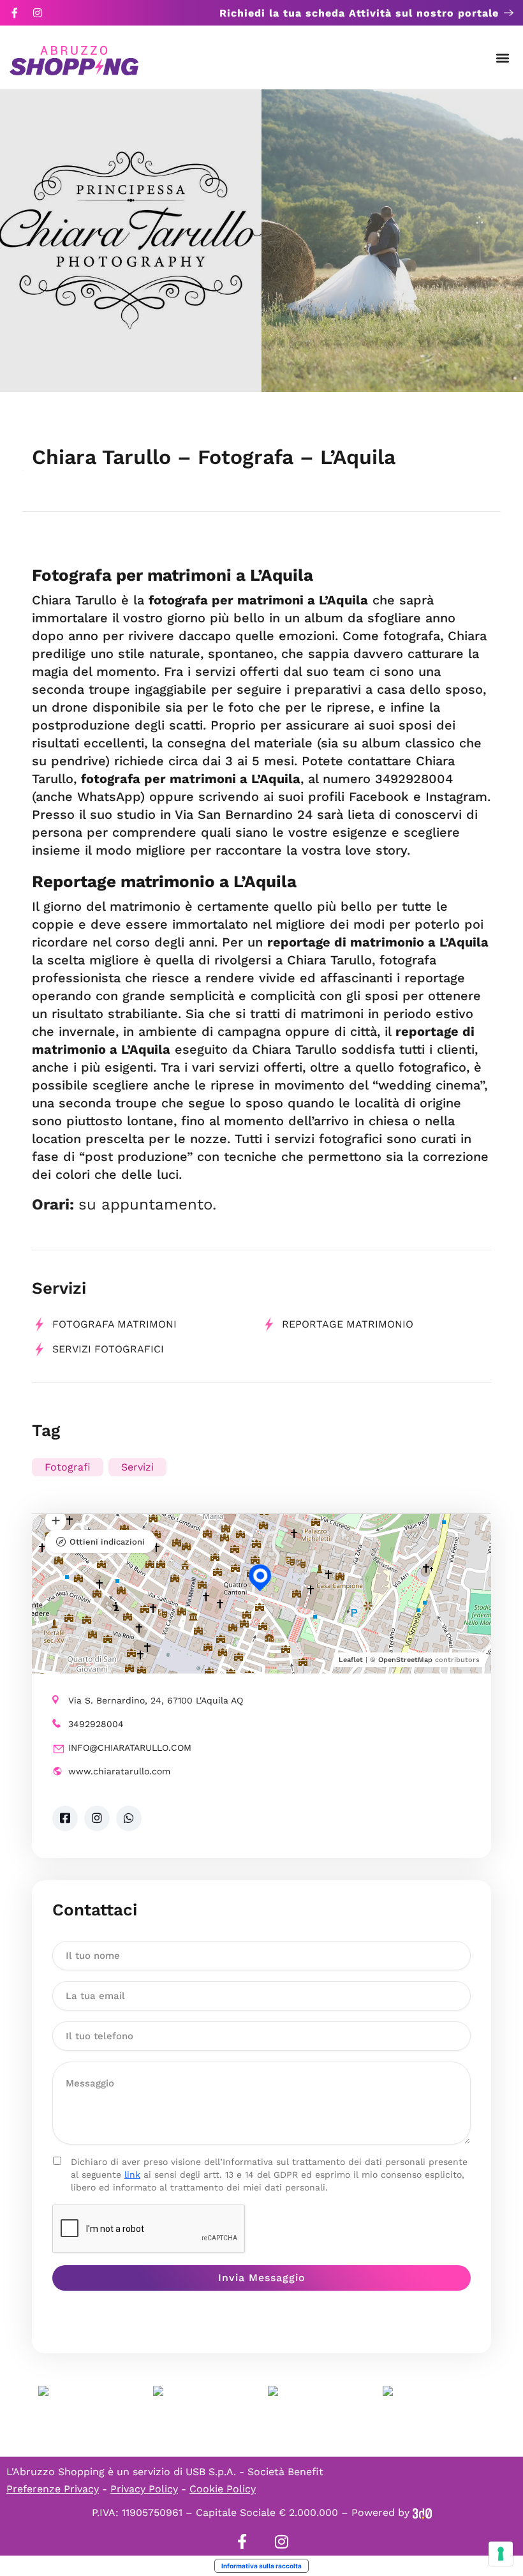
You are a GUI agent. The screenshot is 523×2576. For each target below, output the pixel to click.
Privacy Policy (144, 2489)
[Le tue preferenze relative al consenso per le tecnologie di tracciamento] (501, 2554)
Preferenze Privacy (53, 2489)
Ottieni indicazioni (107, 1542)
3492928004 (96, 1724)
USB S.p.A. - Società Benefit (254, 2472)
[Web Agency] (422, 2512)
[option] (131, 241)
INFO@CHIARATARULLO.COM (130, 1748)
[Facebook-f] (15, 13)
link (132, 2175)
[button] (503, 58)
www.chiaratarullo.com (119, 1771)
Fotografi (68, 1467)
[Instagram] (38, 13)
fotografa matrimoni (114, 1324)
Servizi (137, 1467)
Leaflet (351, 1660)
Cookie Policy (223, 2489)
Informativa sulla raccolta (261, 2566)
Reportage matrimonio (348, 1324)
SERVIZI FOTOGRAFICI (108, 1349)
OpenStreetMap (405, 1660)
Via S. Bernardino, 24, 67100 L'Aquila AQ (156, 1700)
